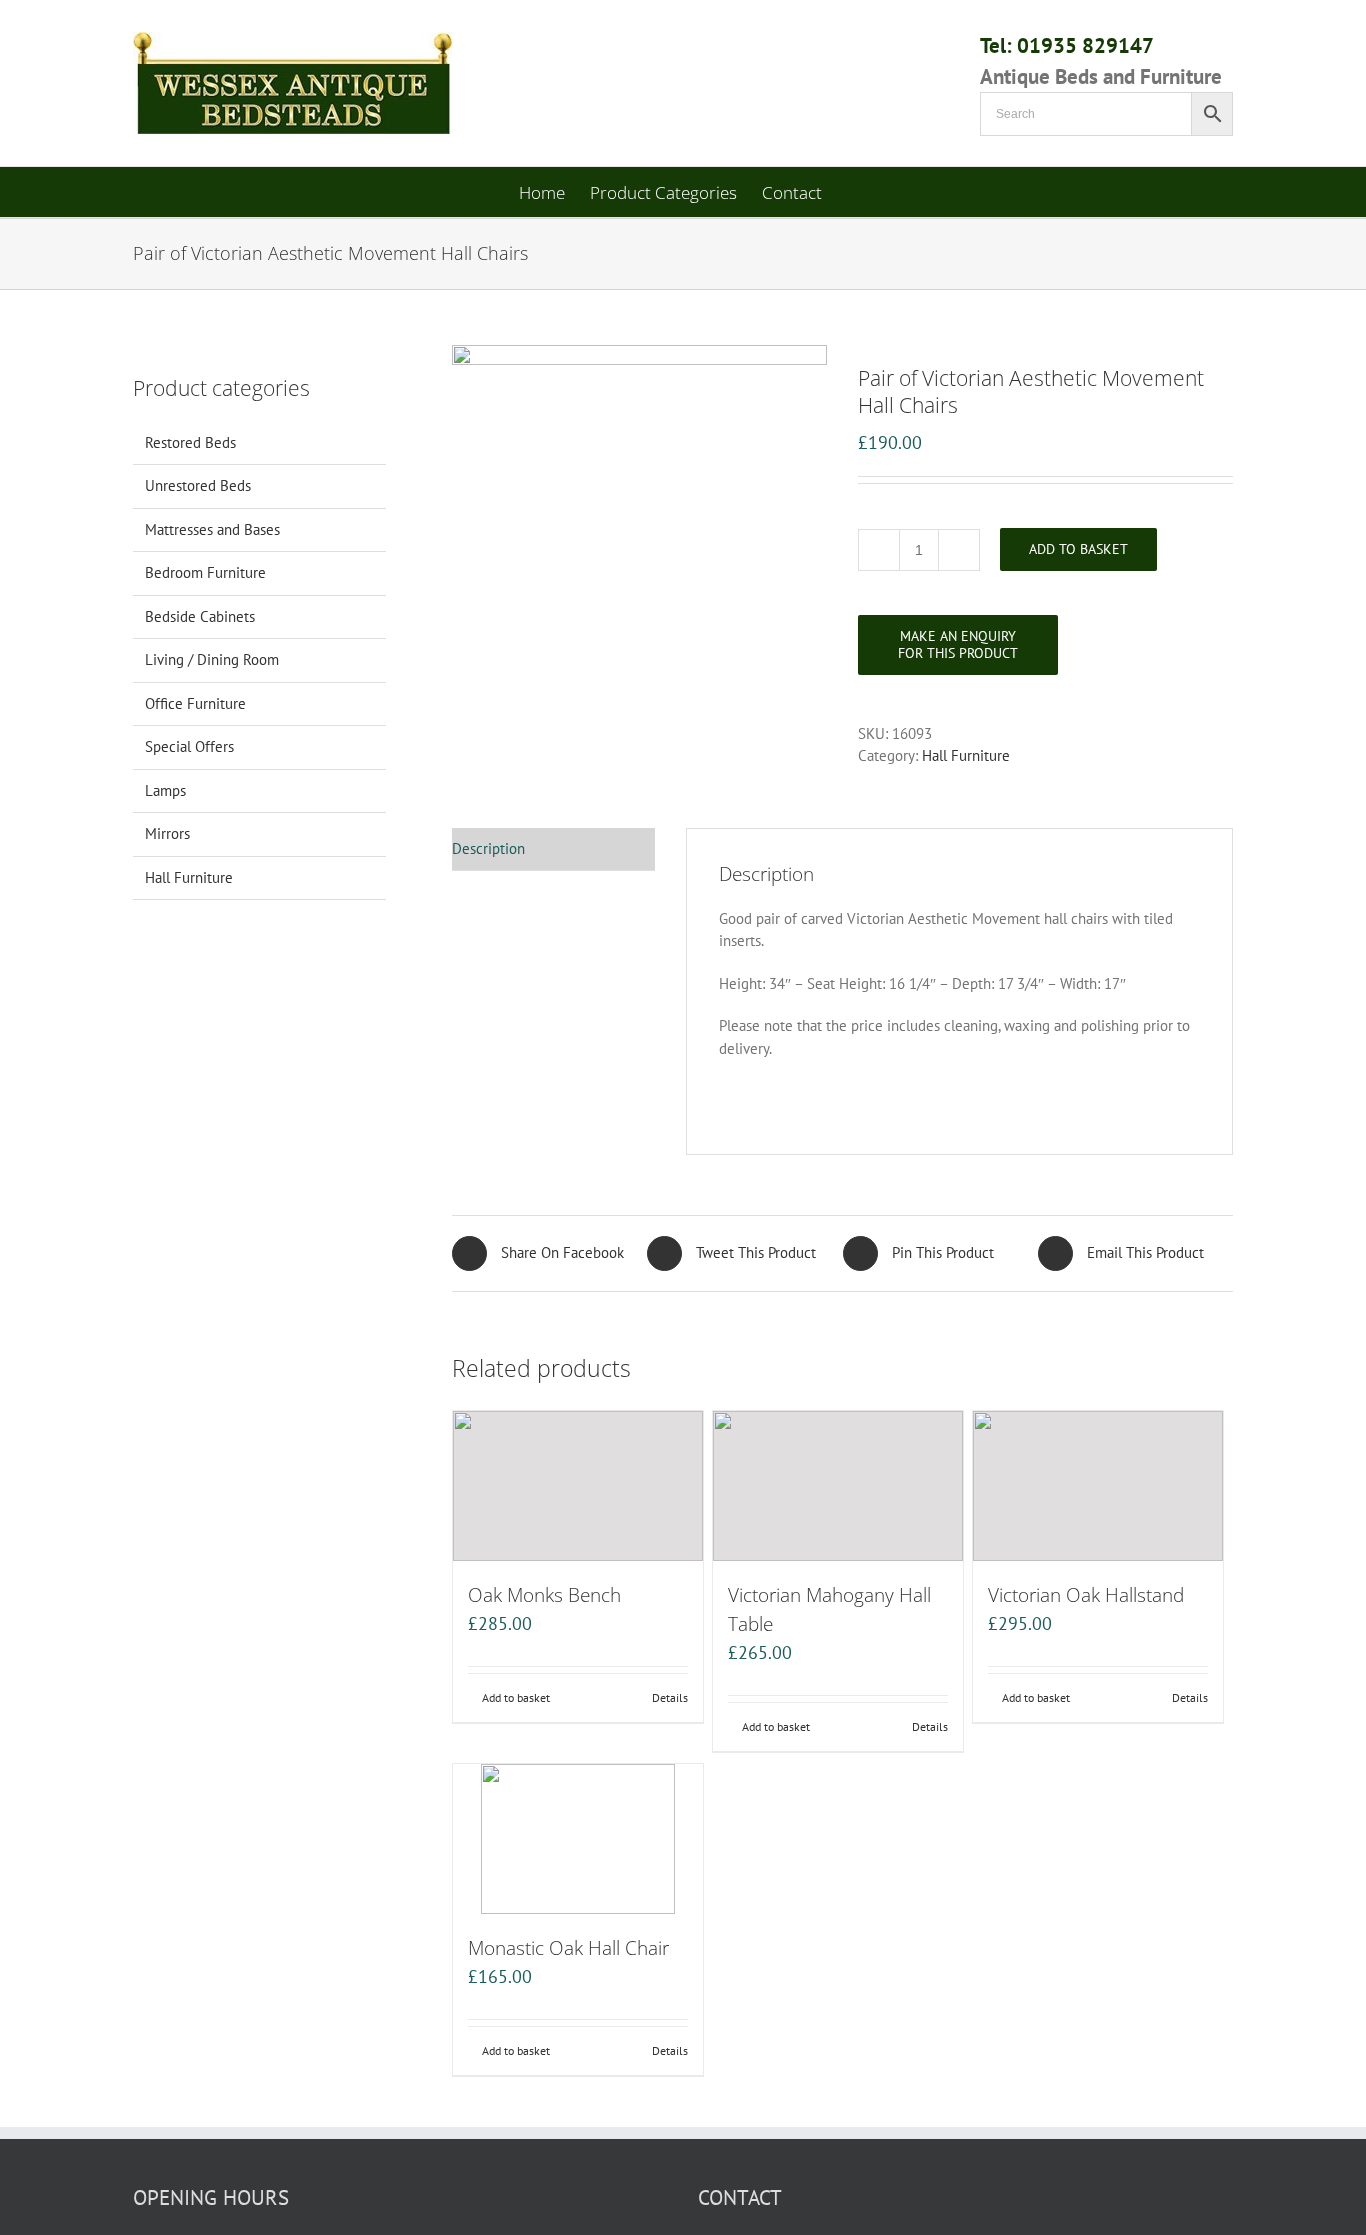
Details (670, 1697)
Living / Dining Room (212, 659)
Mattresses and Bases (212, 529)
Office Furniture (195, 703)
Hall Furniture (966, 755)
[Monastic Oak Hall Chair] (578, 1839)
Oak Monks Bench (544, 1594)
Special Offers (189, 746)
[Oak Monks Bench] (578, 1486)
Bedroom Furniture (205, 572)
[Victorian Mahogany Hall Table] (838, 1486)
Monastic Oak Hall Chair (568, 1947)
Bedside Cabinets (200, 616)
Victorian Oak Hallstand (1086, 1594)
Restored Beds (190, 442)
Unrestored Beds (198, 485)
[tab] (553, 850)
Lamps (165, 790)
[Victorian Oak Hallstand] (1098, 1486)
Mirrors (167, 833)
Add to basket (1078, 549)
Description (488, 848)
